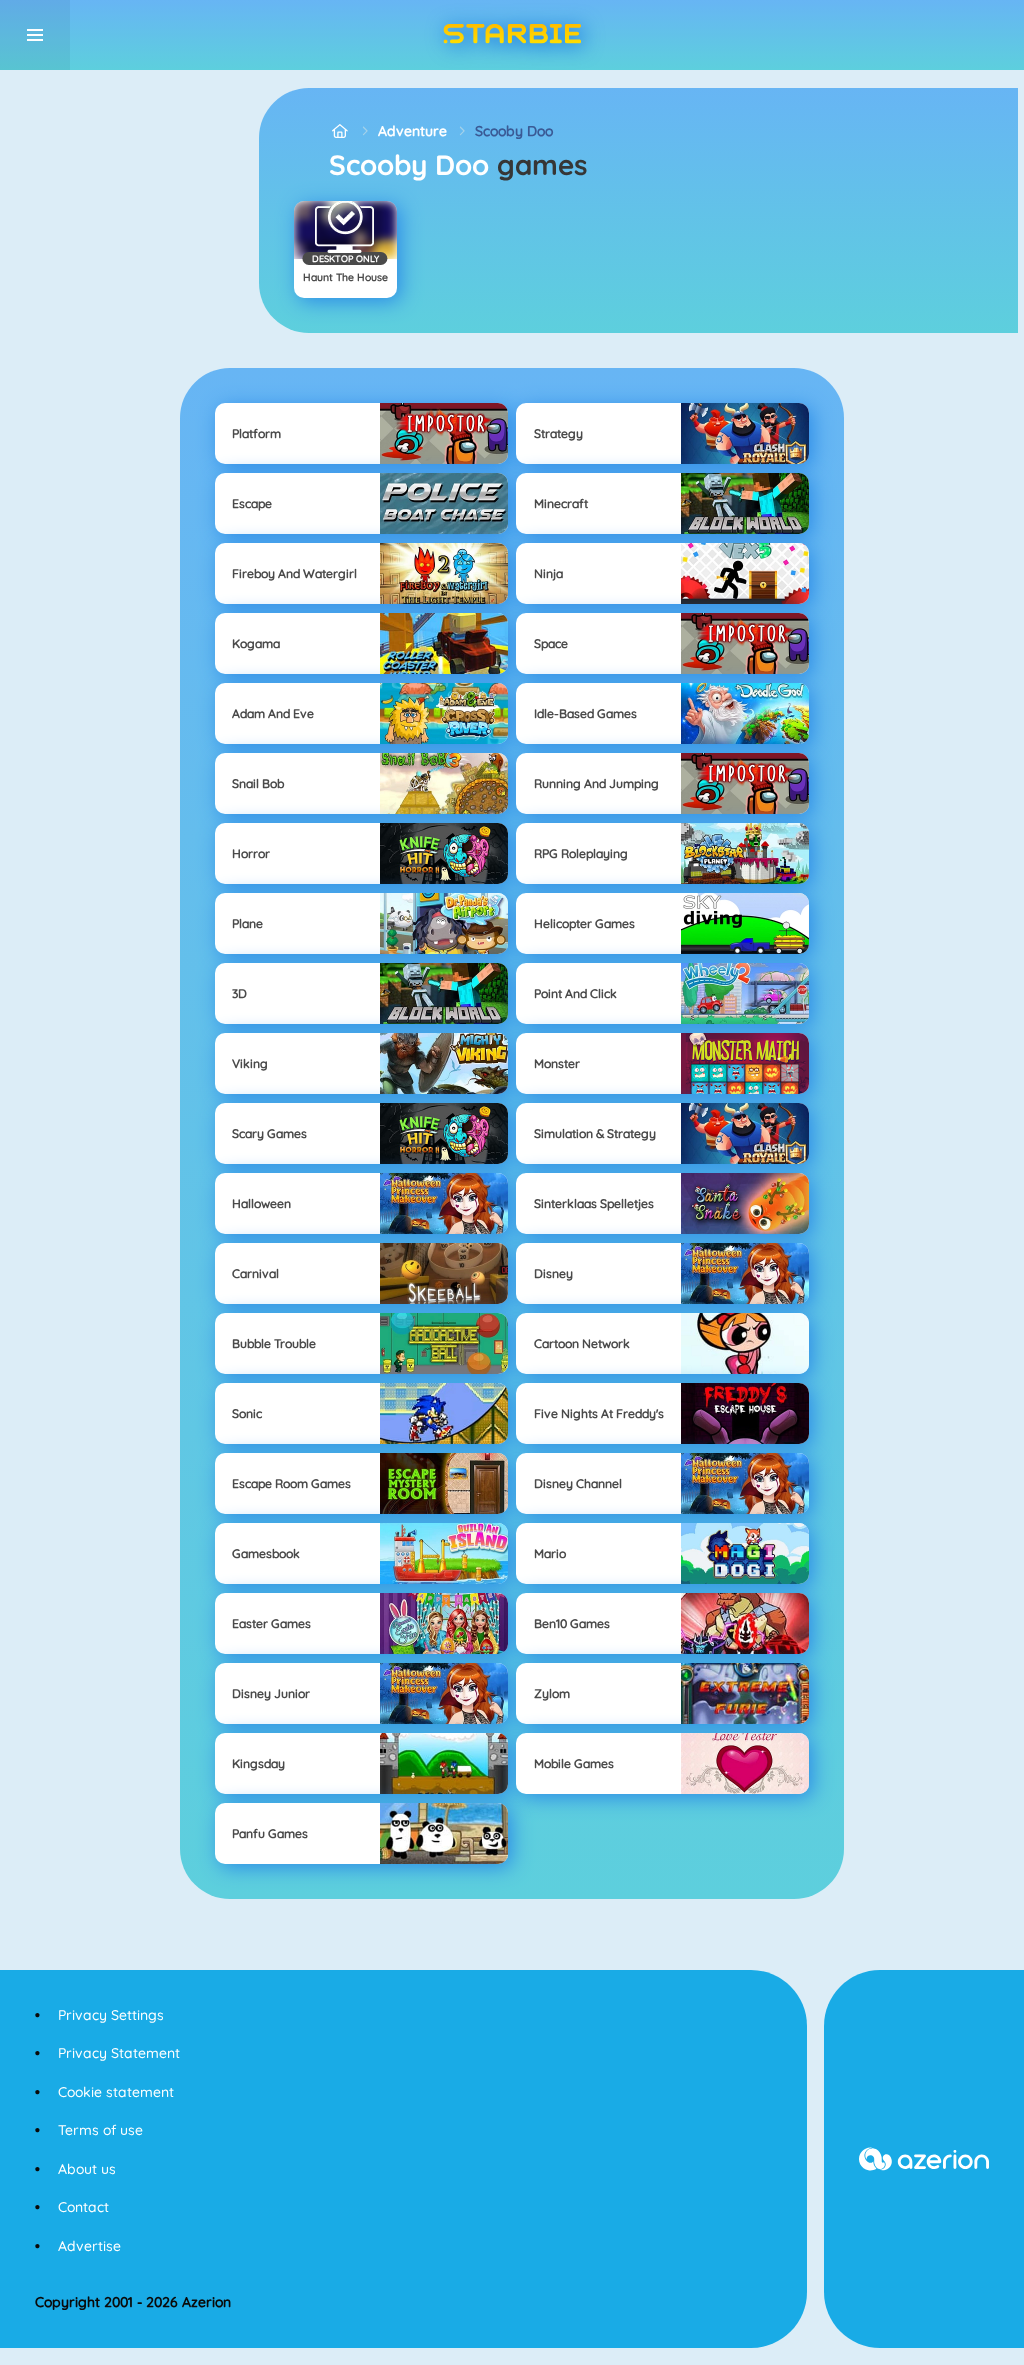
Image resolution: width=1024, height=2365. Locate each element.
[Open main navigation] (35, 35)
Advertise (89, 2246)
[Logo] (512, 35)
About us (87, 2169)
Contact (83, 2207)
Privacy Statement (119, 2053)
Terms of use (100, 2130)
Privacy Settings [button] (111, 2015)
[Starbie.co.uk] (339, 131)
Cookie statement (116, 2092)
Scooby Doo (514, 131)
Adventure (412, 131)
